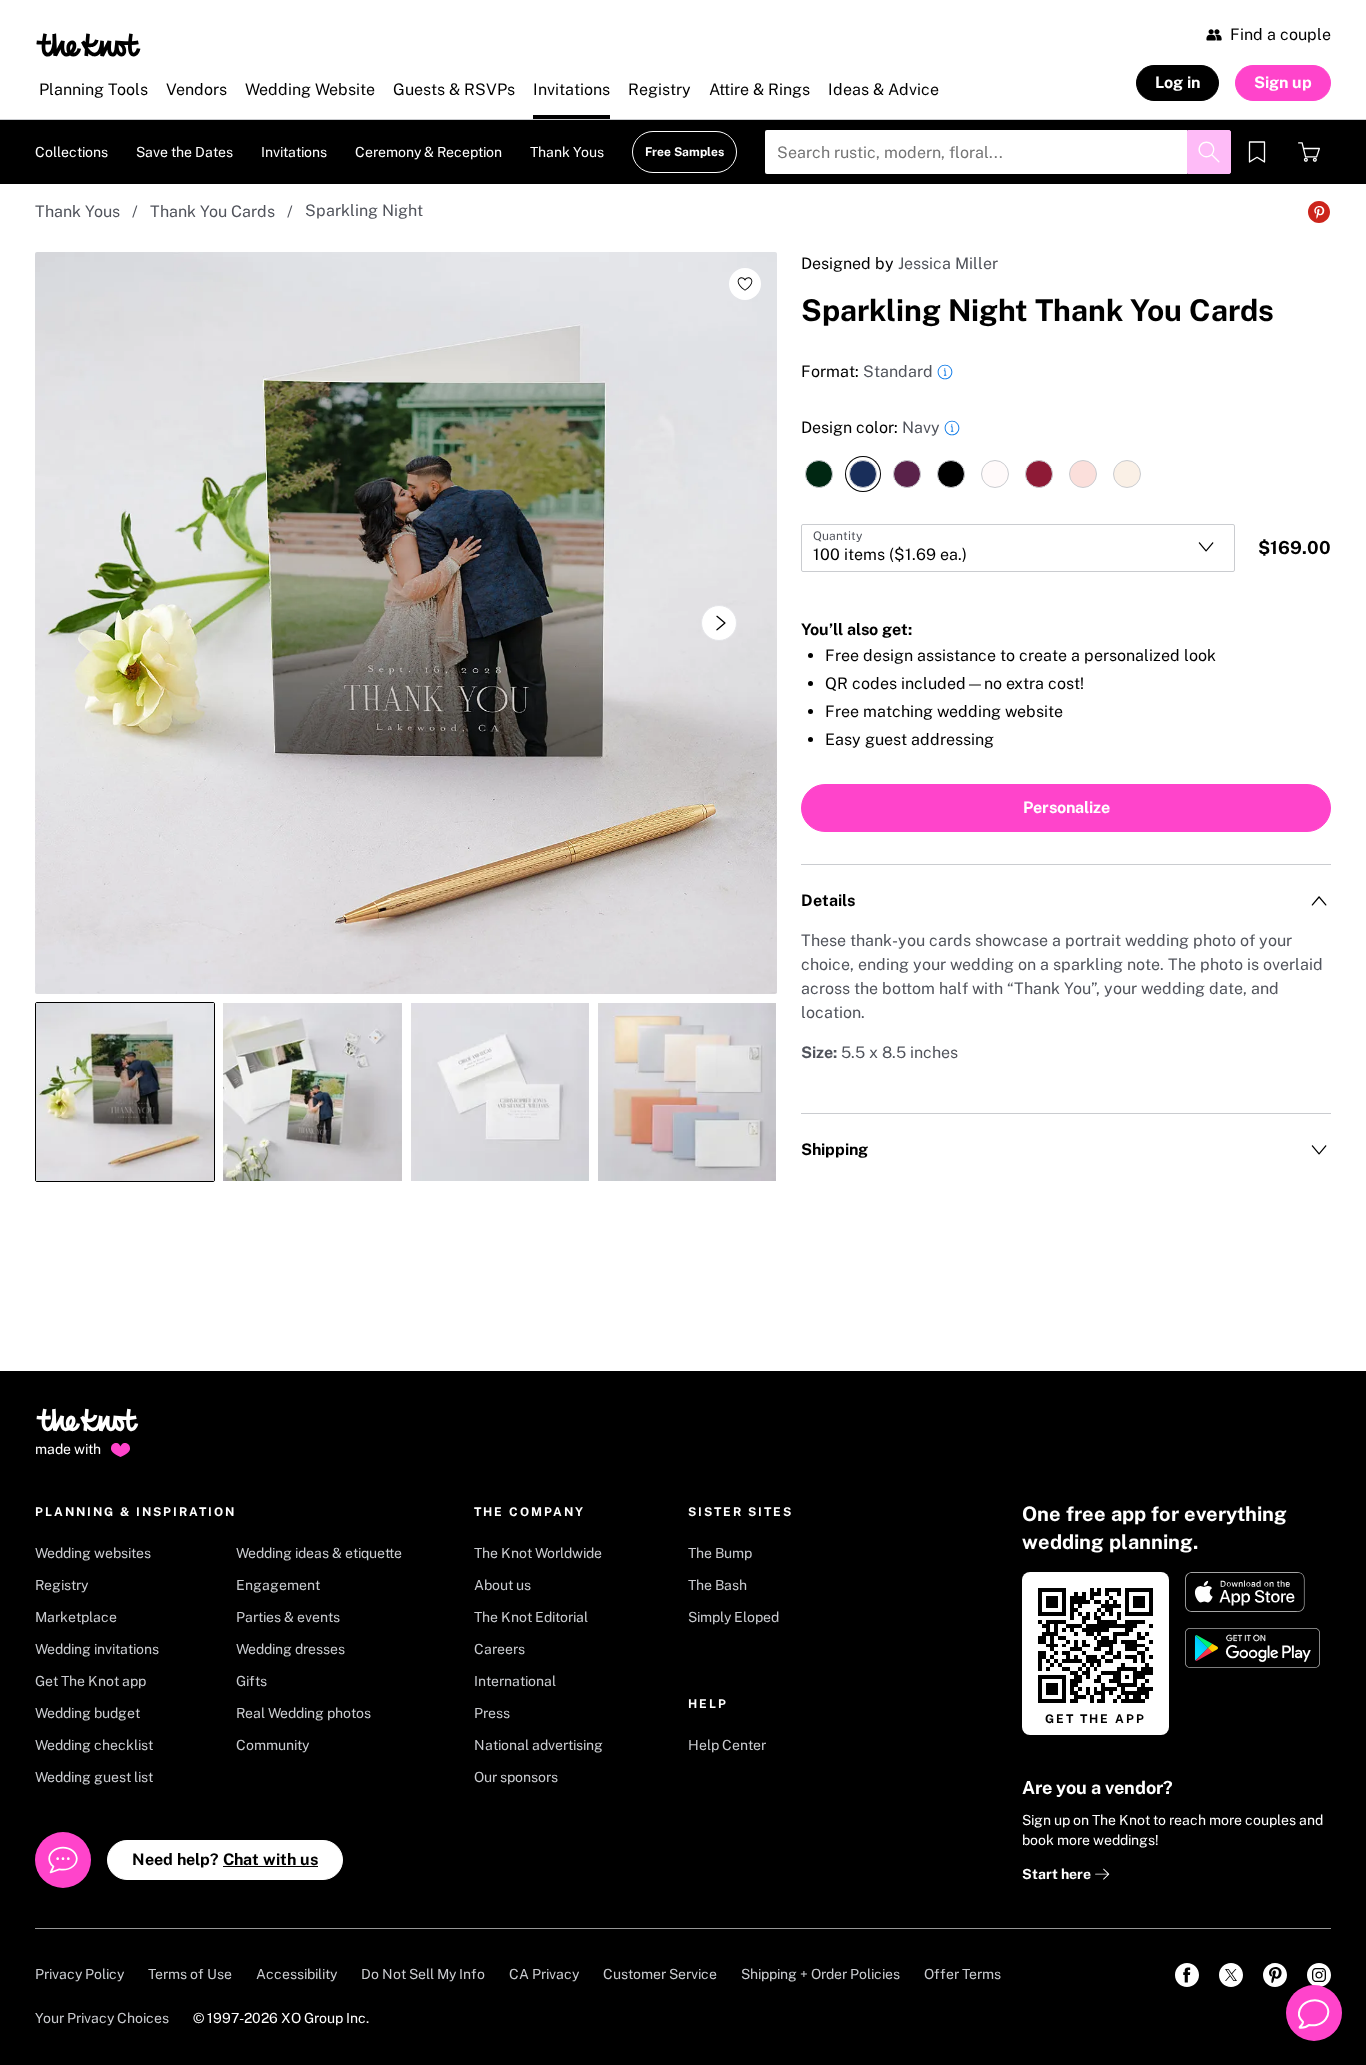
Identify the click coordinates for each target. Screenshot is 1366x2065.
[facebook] (1187, 1975)
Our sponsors (516, 1777)
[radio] (819, 474)
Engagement (278, 1585)
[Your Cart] (1309, 152)
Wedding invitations (97, 1649)
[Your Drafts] (1257, 152)
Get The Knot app (90, 1681)
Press (492, 1713)
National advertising (538, 1745)
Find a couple (1280, 34)
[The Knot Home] (88, 45)
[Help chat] (1314, 2013)
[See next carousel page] (719, 623)
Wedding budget (87, 1713)
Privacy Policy (79, 1974)
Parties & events (288, 1617)
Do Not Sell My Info (423, 1974)
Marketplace (76, 1617)
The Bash (717, 1585)
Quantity (837, 536)
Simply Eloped (733, 1617)
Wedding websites (93, 1553)
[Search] (1209, 152)
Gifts (251, 1681)
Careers (499, 1649)
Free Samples (684, 152)
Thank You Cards (212, 211)
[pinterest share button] (1319, 212)
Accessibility (296, 1974)
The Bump (720, 1553)
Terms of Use (190, 1974)
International (515, 1681)
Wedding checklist (94, 1745)
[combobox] (1018, 548)
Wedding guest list (94, 1777)
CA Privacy (544, 1974)
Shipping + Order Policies (820, 1974)
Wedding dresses (290, 1649)
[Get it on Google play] (1254, 1648)
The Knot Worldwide (538, 1553)
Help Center (727, 1745)
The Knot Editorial (531, 1617)
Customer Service (660, 1974)
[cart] (1309, 152)
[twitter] (1231, 1975)
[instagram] (1319, 1975)
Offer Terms (962, 1974)
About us (502, 1585)
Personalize (1066, 807)
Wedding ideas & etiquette (319, 1553)
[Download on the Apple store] (1254, 1592)
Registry (61, 1585)
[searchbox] (998, 152)
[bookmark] (1257, 152)
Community (272, 1745)
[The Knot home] (87, 1429)
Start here (1058, 1874)
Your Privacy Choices (102, 2018)
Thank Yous (77, 211)
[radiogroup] (1066, 454)
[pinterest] (1275, 1975)
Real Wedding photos (303, 1713)
